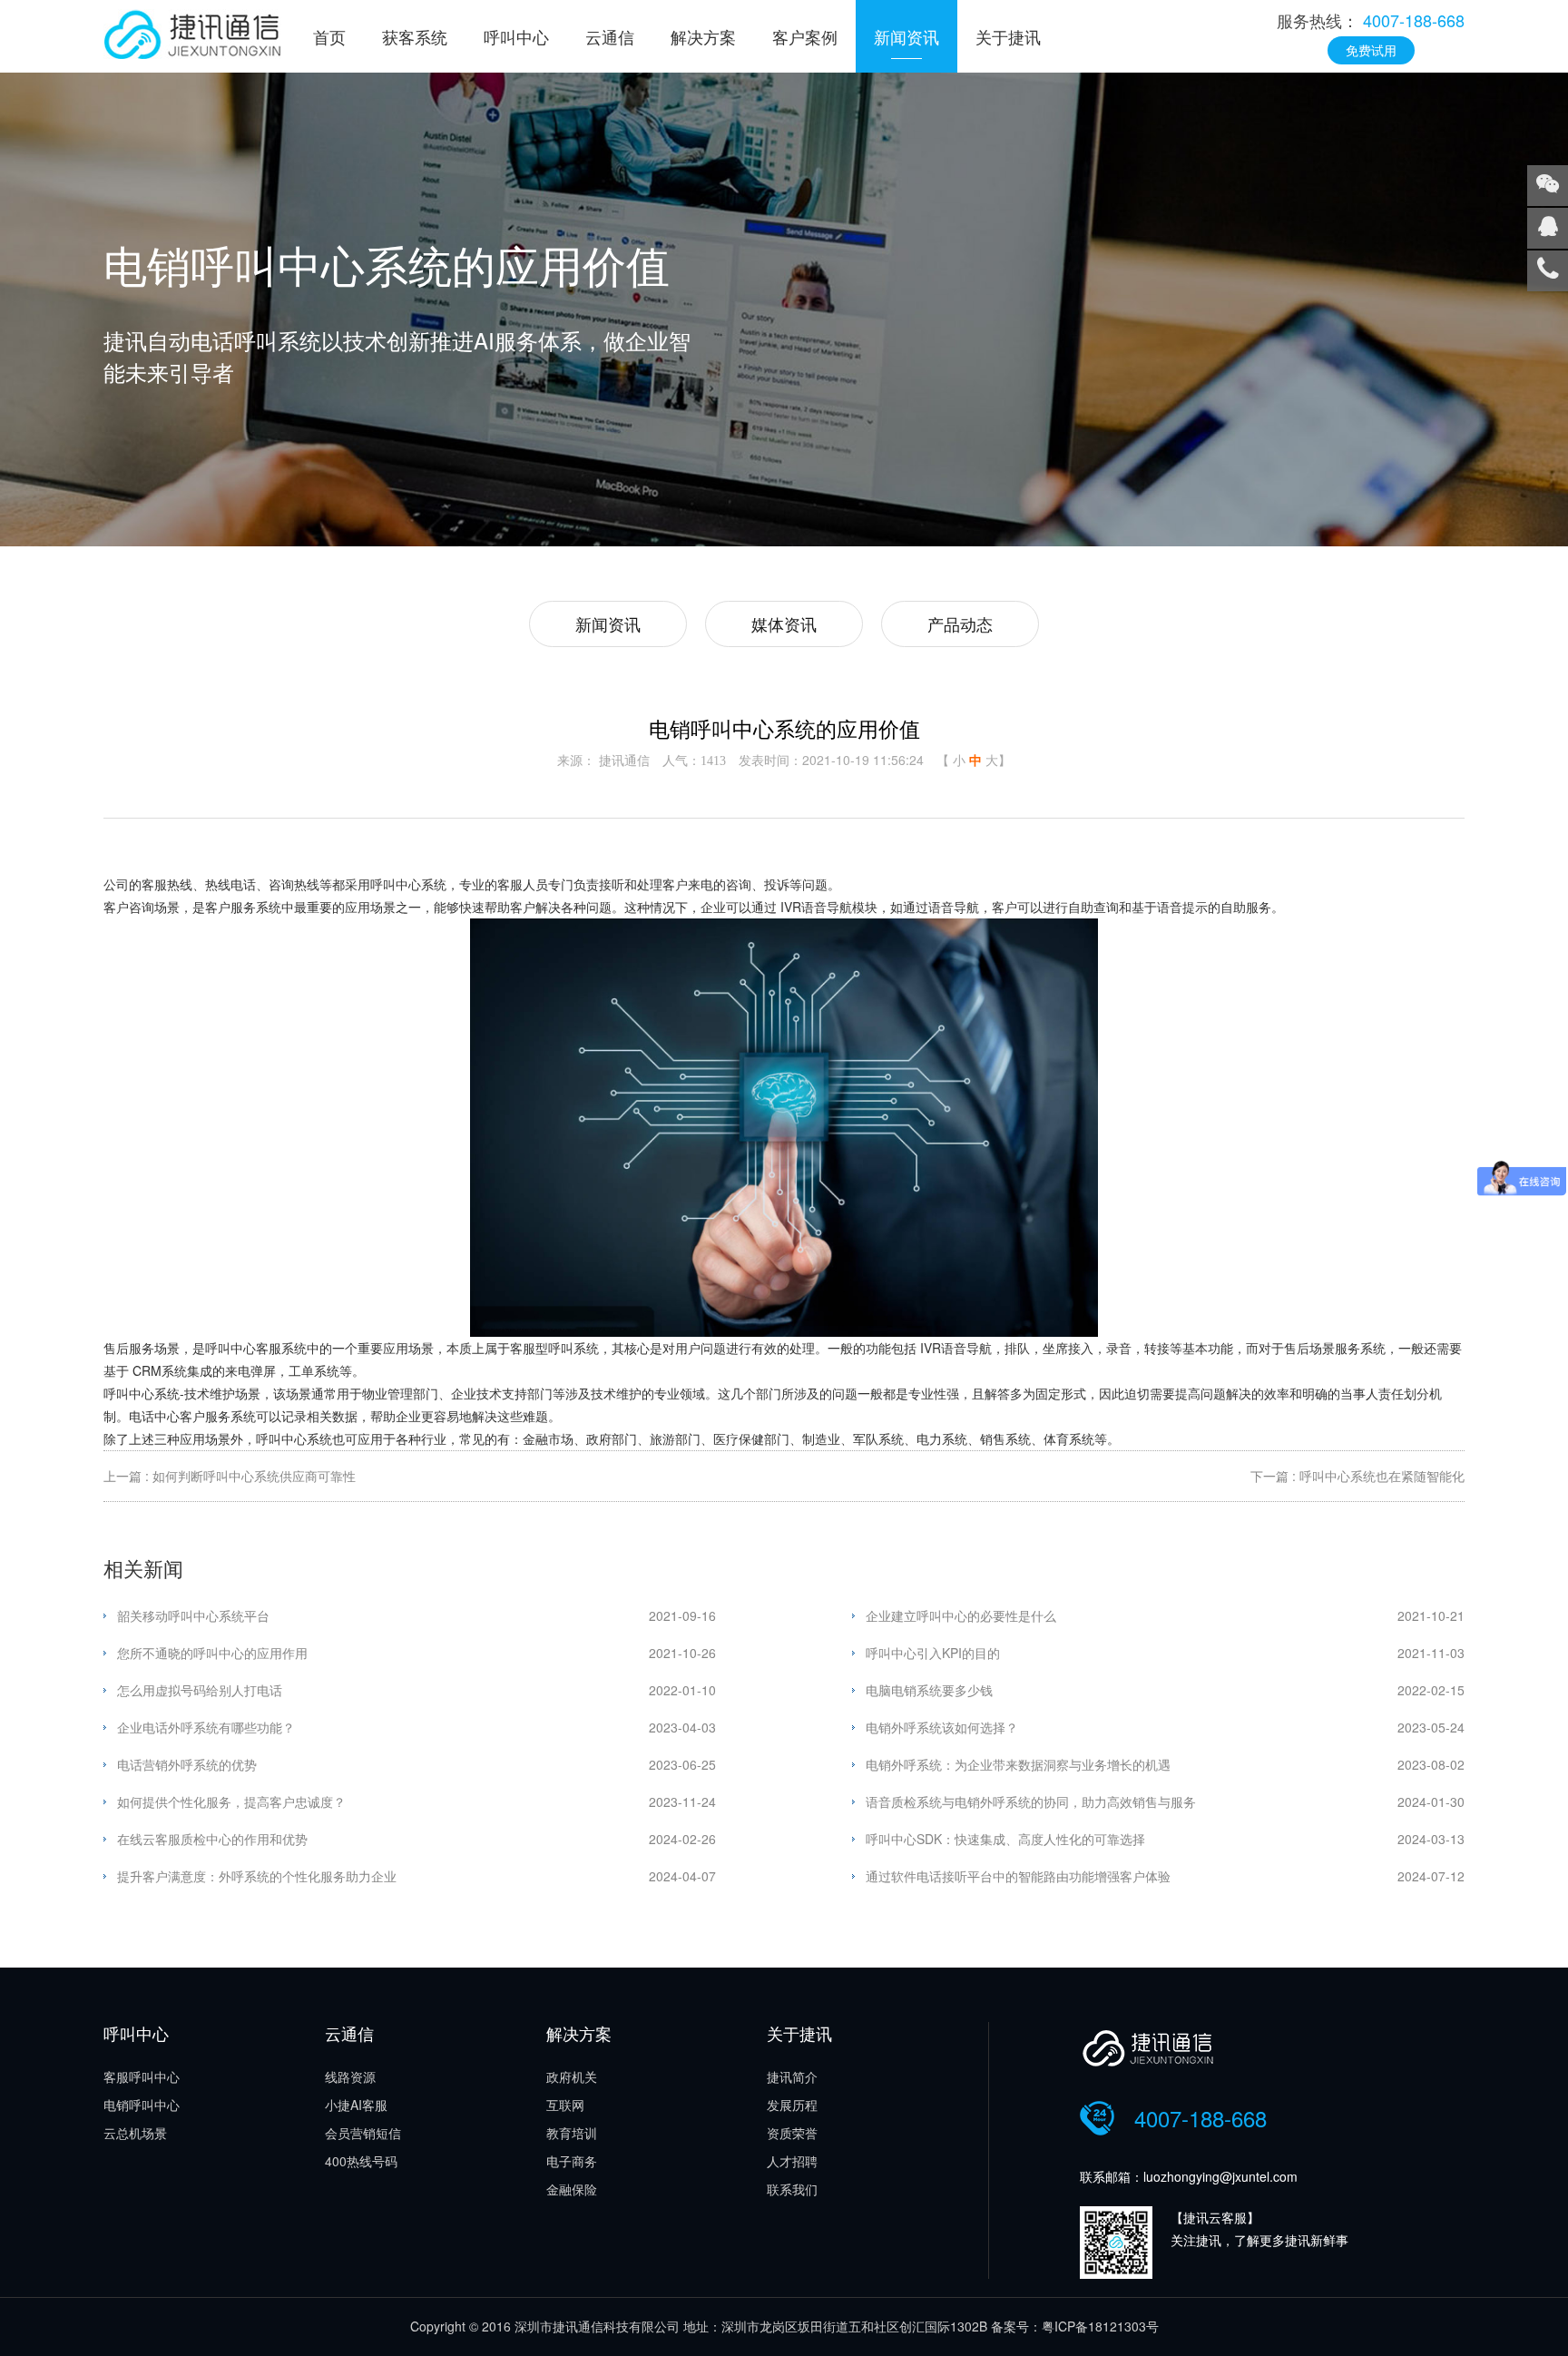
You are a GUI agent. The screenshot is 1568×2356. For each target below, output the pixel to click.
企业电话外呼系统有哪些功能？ (206, 1727)
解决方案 (703, 36)
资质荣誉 (792, 2133)
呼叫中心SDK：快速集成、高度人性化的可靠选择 (1005, 1839)
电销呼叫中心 (142, 2105)
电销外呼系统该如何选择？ (942, 1727)
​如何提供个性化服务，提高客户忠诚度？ (231, 1801)
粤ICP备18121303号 (1100, 2326)
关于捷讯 (1008, 36)
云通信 (610, 36)
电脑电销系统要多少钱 (929, 1690)
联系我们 (792, 2189)
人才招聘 (792, 2161)
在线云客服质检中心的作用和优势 (212, 1839)
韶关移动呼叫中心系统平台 (193, 1615)
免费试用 (1371, 50)
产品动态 (960, 623)
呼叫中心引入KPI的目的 (933, 1653)
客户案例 (805, 36)
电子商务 (572, 2161)
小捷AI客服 (356, 2105)
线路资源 (350, 2076)
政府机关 (572, 2076)
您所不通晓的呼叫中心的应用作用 (212, 1653)
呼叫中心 (516, 36)
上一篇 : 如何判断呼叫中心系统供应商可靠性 (230, 1476)
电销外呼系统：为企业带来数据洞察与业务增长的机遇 (1018, 1764)
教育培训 (572, 2133)
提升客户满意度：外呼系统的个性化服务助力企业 (257, 1876)
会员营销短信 (363, 2133)
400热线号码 (361, 2161)
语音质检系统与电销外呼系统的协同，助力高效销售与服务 (1031, 1801)
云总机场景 (135, 2133)
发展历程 (792, 2105)
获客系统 (415, 36)
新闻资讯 (906, 36)
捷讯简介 (792, 2076)
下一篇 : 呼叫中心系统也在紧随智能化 (1357, 1476)
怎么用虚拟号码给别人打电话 (200, 1690)
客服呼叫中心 (142, 2076)
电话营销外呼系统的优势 (187, 1764)
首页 (329, 36)
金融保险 (572, 2189)
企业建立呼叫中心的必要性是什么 (961, 1615)
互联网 (565, 2105)
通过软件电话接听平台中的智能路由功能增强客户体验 (1018, 1876)
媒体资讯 (784, 623)
